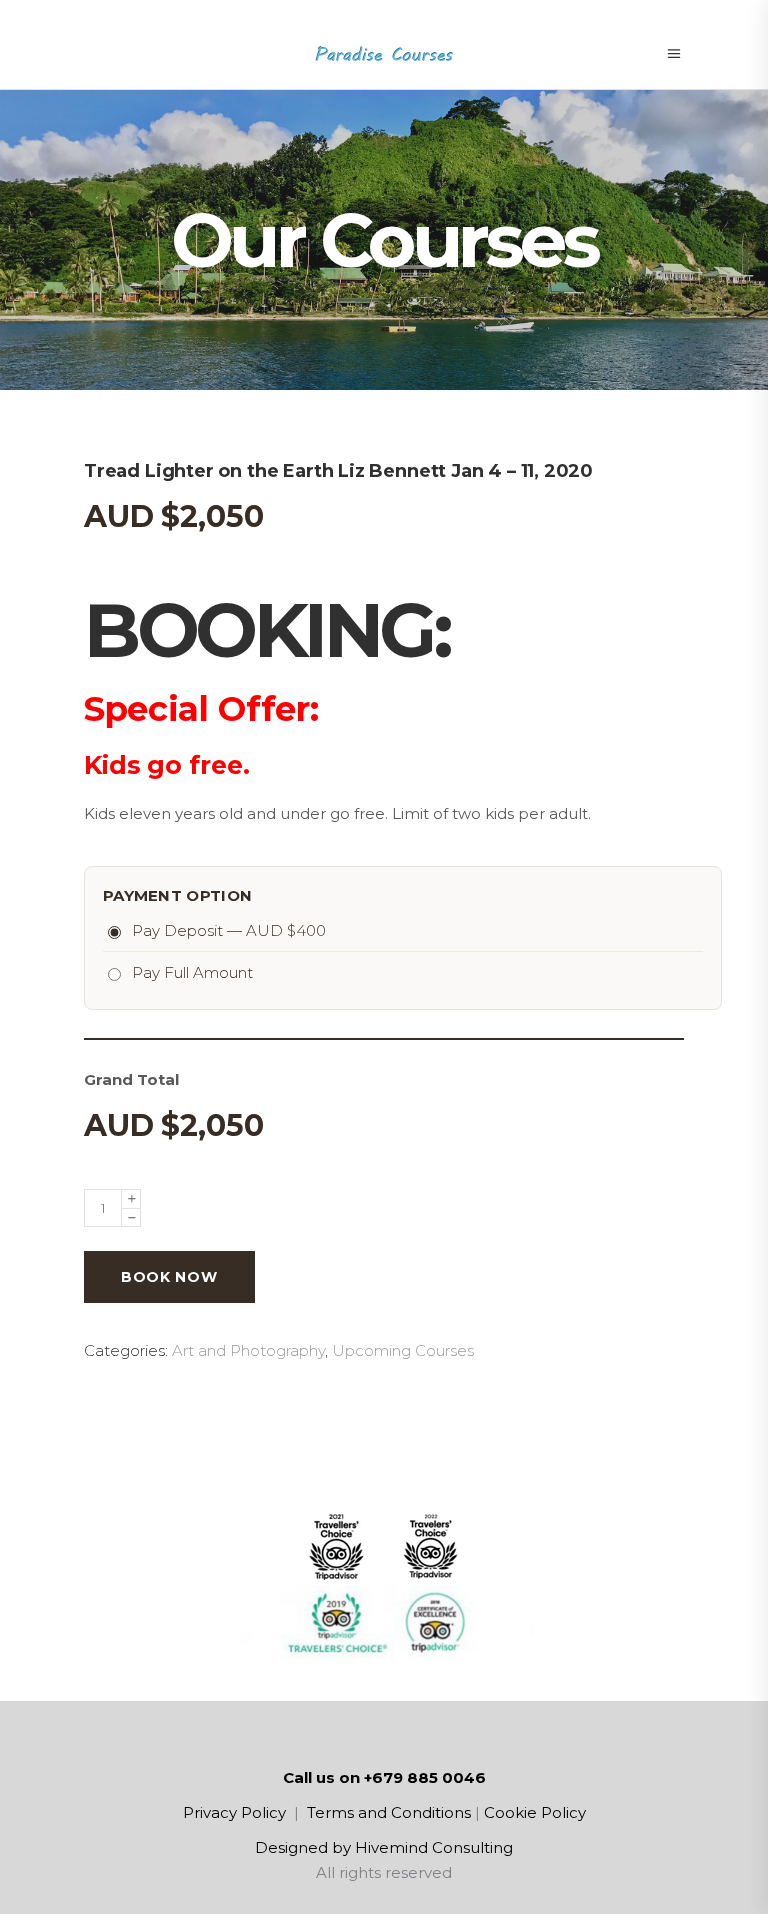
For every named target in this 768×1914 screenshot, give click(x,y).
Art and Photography (248, 1350)
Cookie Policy (535, 1812)
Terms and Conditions (389, 1812)
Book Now (169, 1277)
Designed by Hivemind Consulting (384, 1847)
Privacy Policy (234, 1812)
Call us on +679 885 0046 (384, 1777)
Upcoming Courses (403, 1350)
